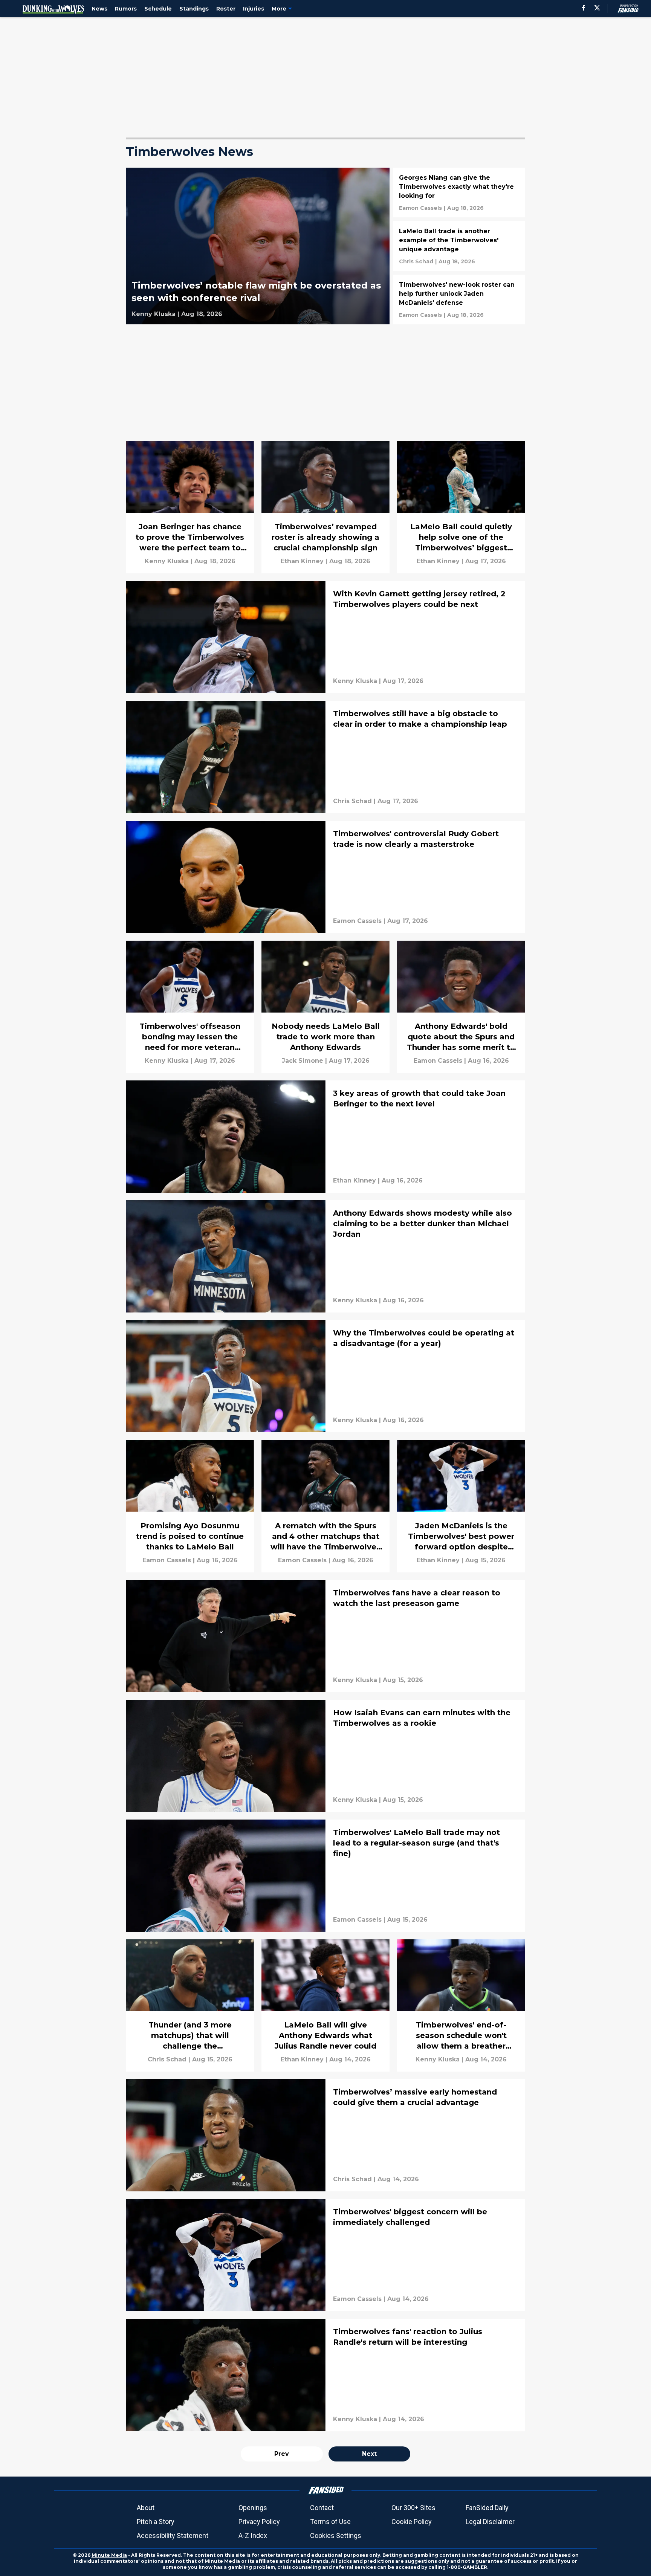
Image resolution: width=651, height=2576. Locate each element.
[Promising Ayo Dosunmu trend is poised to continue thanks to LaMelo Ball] (190, 1506)
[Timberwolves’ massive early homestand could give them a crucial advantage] (325, 2135)
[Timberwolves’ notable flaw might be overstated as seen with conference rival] (258, 246)
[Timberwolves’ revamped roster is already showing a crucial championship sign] (325, 507)
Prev (282, 2454)
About (146, 2508)
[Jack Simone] (303, 1061)
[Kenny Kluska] (154, 314)
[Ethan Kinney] (302, 561)
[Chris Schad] (416, 261)
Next (369, 2454)
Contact (322, 2508)
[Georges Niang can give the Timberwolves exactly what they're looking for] (459, 193)
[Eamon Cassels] (420, 208)
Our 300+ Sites (413, 2508)
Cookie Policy (412, 2522)
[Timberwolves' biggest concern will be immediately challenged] (325, 2255)
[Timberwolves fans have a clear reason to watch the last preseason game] (325, 1636)
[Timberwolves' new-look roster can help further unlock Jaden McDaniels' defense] (459, 299)
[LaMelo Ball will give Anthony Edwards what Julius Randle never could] (325, 2005)
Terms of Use (330, 2522)
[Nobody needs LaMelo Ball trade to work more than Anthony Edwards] (325, 1007)
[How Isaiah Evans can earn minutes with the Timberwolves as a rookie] (325, 1756)
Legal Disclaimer (490, 2522)
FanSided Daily (487, 2508)
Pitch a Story (156, 2522)
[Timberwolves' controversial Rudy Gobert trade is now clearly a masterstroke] (325, 877)
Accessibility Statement (173, 2536)
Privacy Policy (259, 2522)
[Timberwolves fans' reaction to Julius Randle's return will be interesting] (325, 2375)
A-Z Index (253, 2536)
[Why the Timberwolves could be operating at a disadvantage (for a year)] (325, 1376)
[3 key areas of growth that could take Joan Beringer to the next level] (325, 1137)
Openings (253, 2508)
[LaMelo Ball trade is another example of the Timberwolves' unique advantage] (459, 246)
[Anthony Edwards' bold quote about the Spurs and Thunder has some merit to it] (461, 1007)
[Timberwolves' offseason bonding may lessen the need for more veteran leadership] (190, 1007)
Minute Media (109, 2555)
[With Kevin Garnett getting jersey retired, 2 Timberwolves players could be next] (325, 637)
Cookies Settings (336, 2536)
